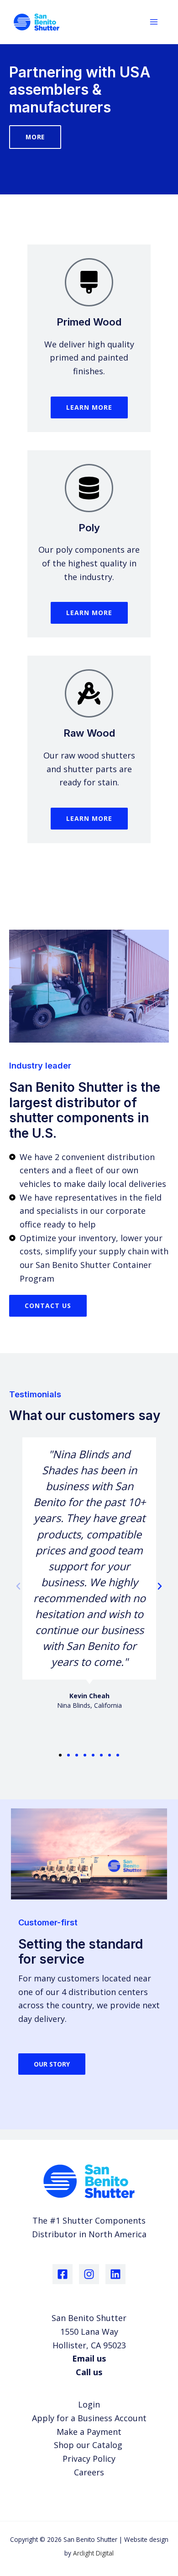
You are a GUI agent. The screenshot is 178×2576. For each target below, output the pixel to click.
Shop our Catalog (89, 2445)
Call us (89, 2372)
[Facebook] (63, 2274)
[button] (18, 1586)
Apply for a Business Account (89, 2418)
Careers (89, 2472)
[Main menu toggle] (154, 22)
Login (89, 2404)
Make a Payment (89, 2432)
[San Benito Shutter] (37, 22)
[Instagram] (89, 2274)
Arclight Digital (93, 2553)
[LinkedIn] (115, 2274)
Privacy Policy (89, 2459)
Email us (89, 2358)
